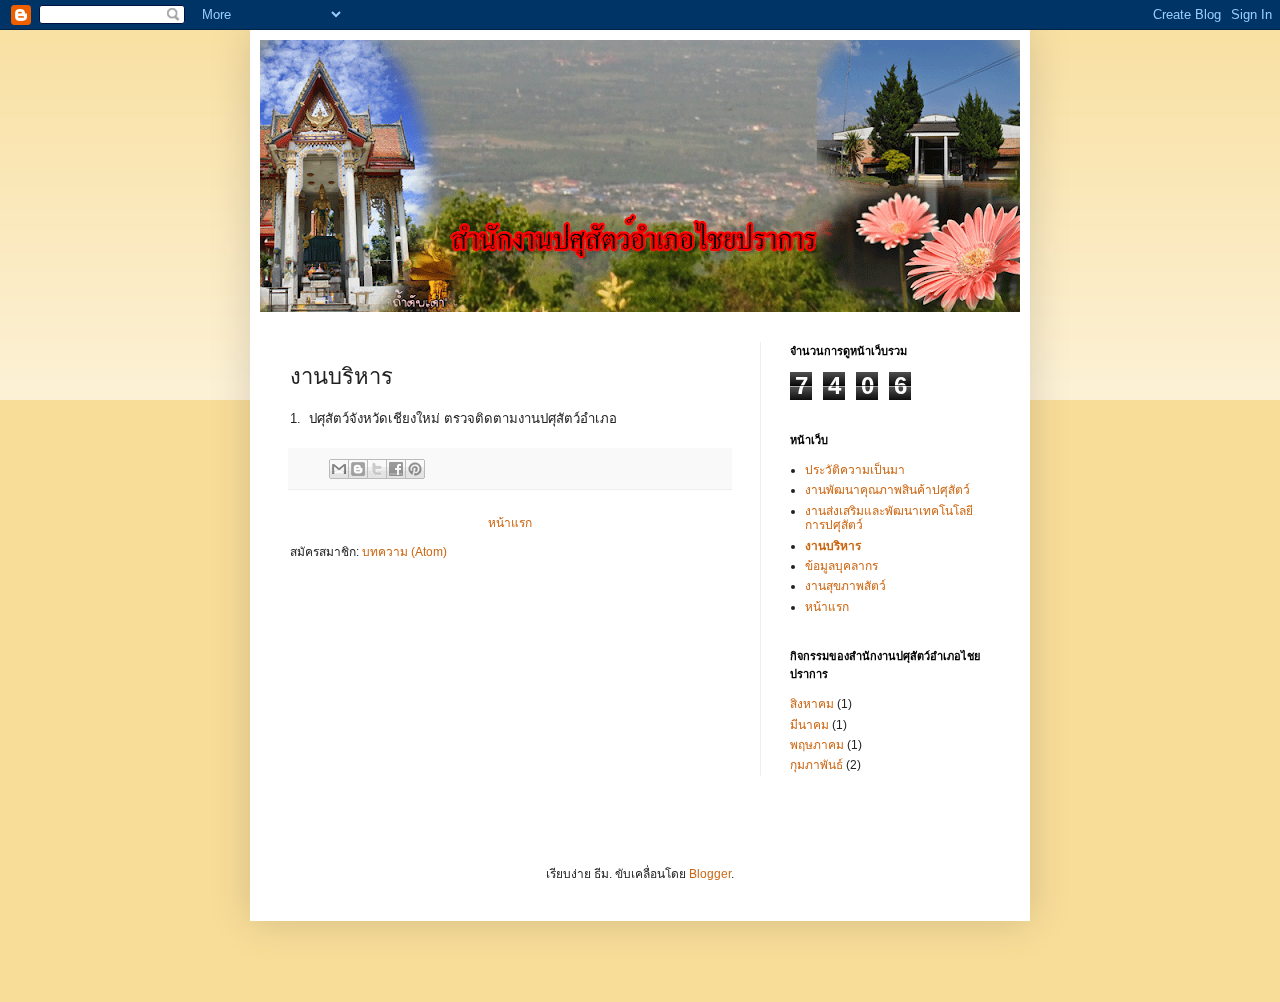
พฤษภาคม (817, 745)
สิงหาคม (812, 704)
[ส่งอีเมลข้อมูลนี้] (339, 469)
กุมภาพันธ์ (816, 765)
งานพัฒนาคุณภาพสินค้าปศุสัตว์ (887, 490)
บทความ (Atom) (404, 552)
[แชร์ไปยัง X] (377, 469)
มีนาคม (809, 725)
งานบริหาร (833, 546)
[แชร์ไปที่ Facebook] (396, 469)
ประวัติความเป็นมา (855, 470)
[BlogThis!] (358, 469)
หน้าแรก (510, 523)
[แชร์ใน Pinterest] (415, 469)
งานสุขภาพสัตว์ (845, 586)
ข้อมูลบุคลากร (841, 566)
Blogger (710, 874)
